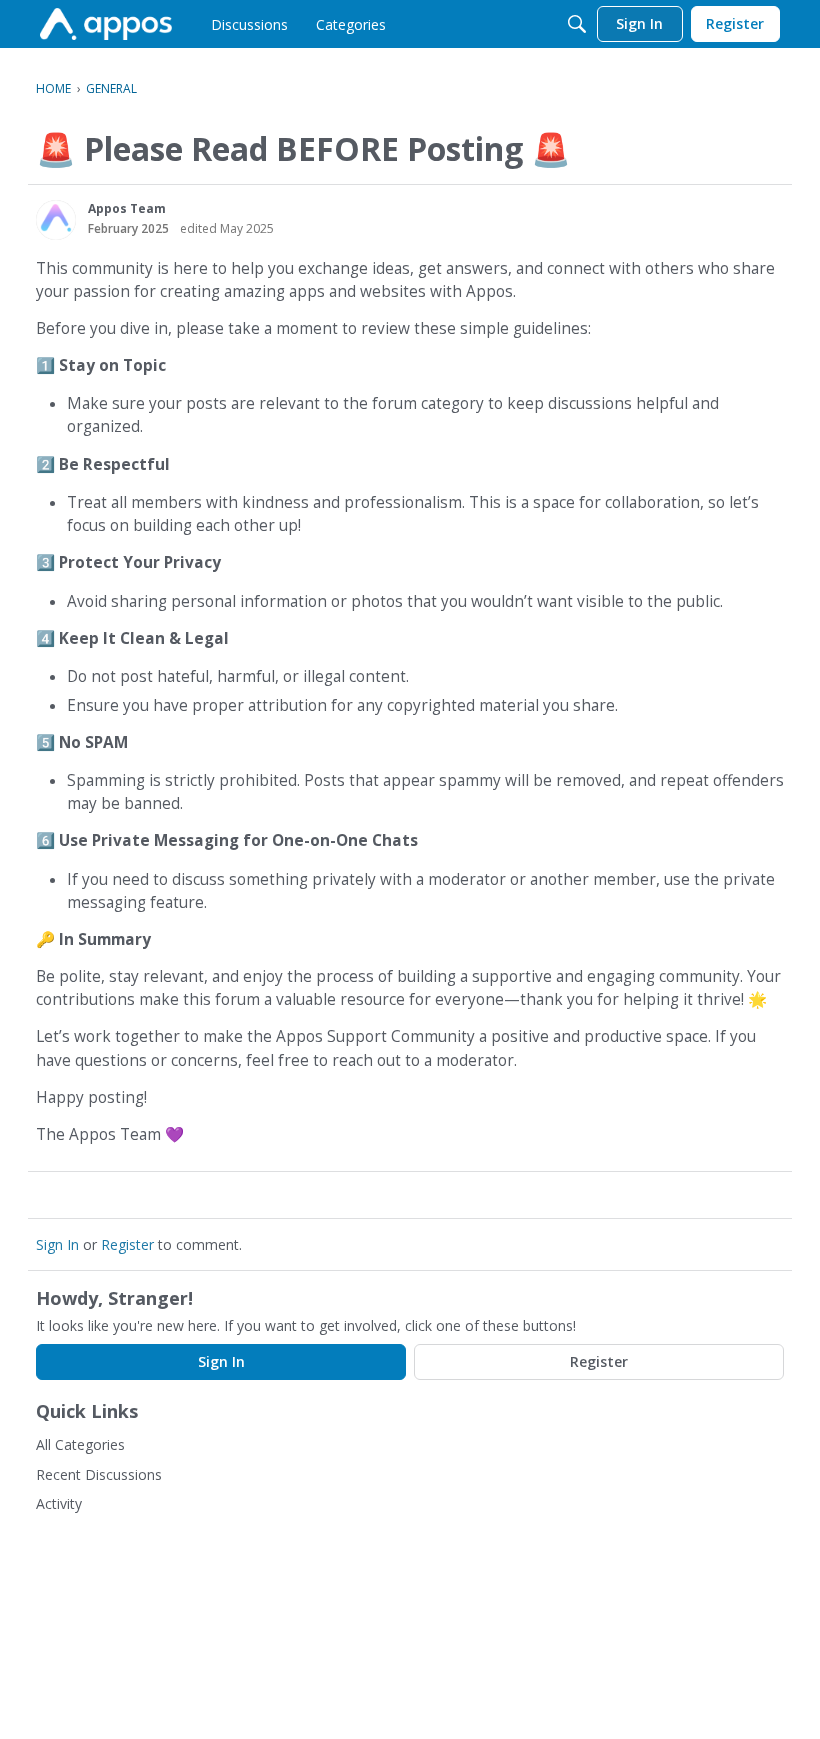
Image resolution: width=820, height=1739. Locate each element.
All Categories (80, 1444)
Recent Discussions (99, 1474)
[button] (56, 220)
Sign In (57, 1244)
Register (127, 1244)
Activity (59, 1503)
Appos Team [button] (127, 208)
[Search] (577, 24)
